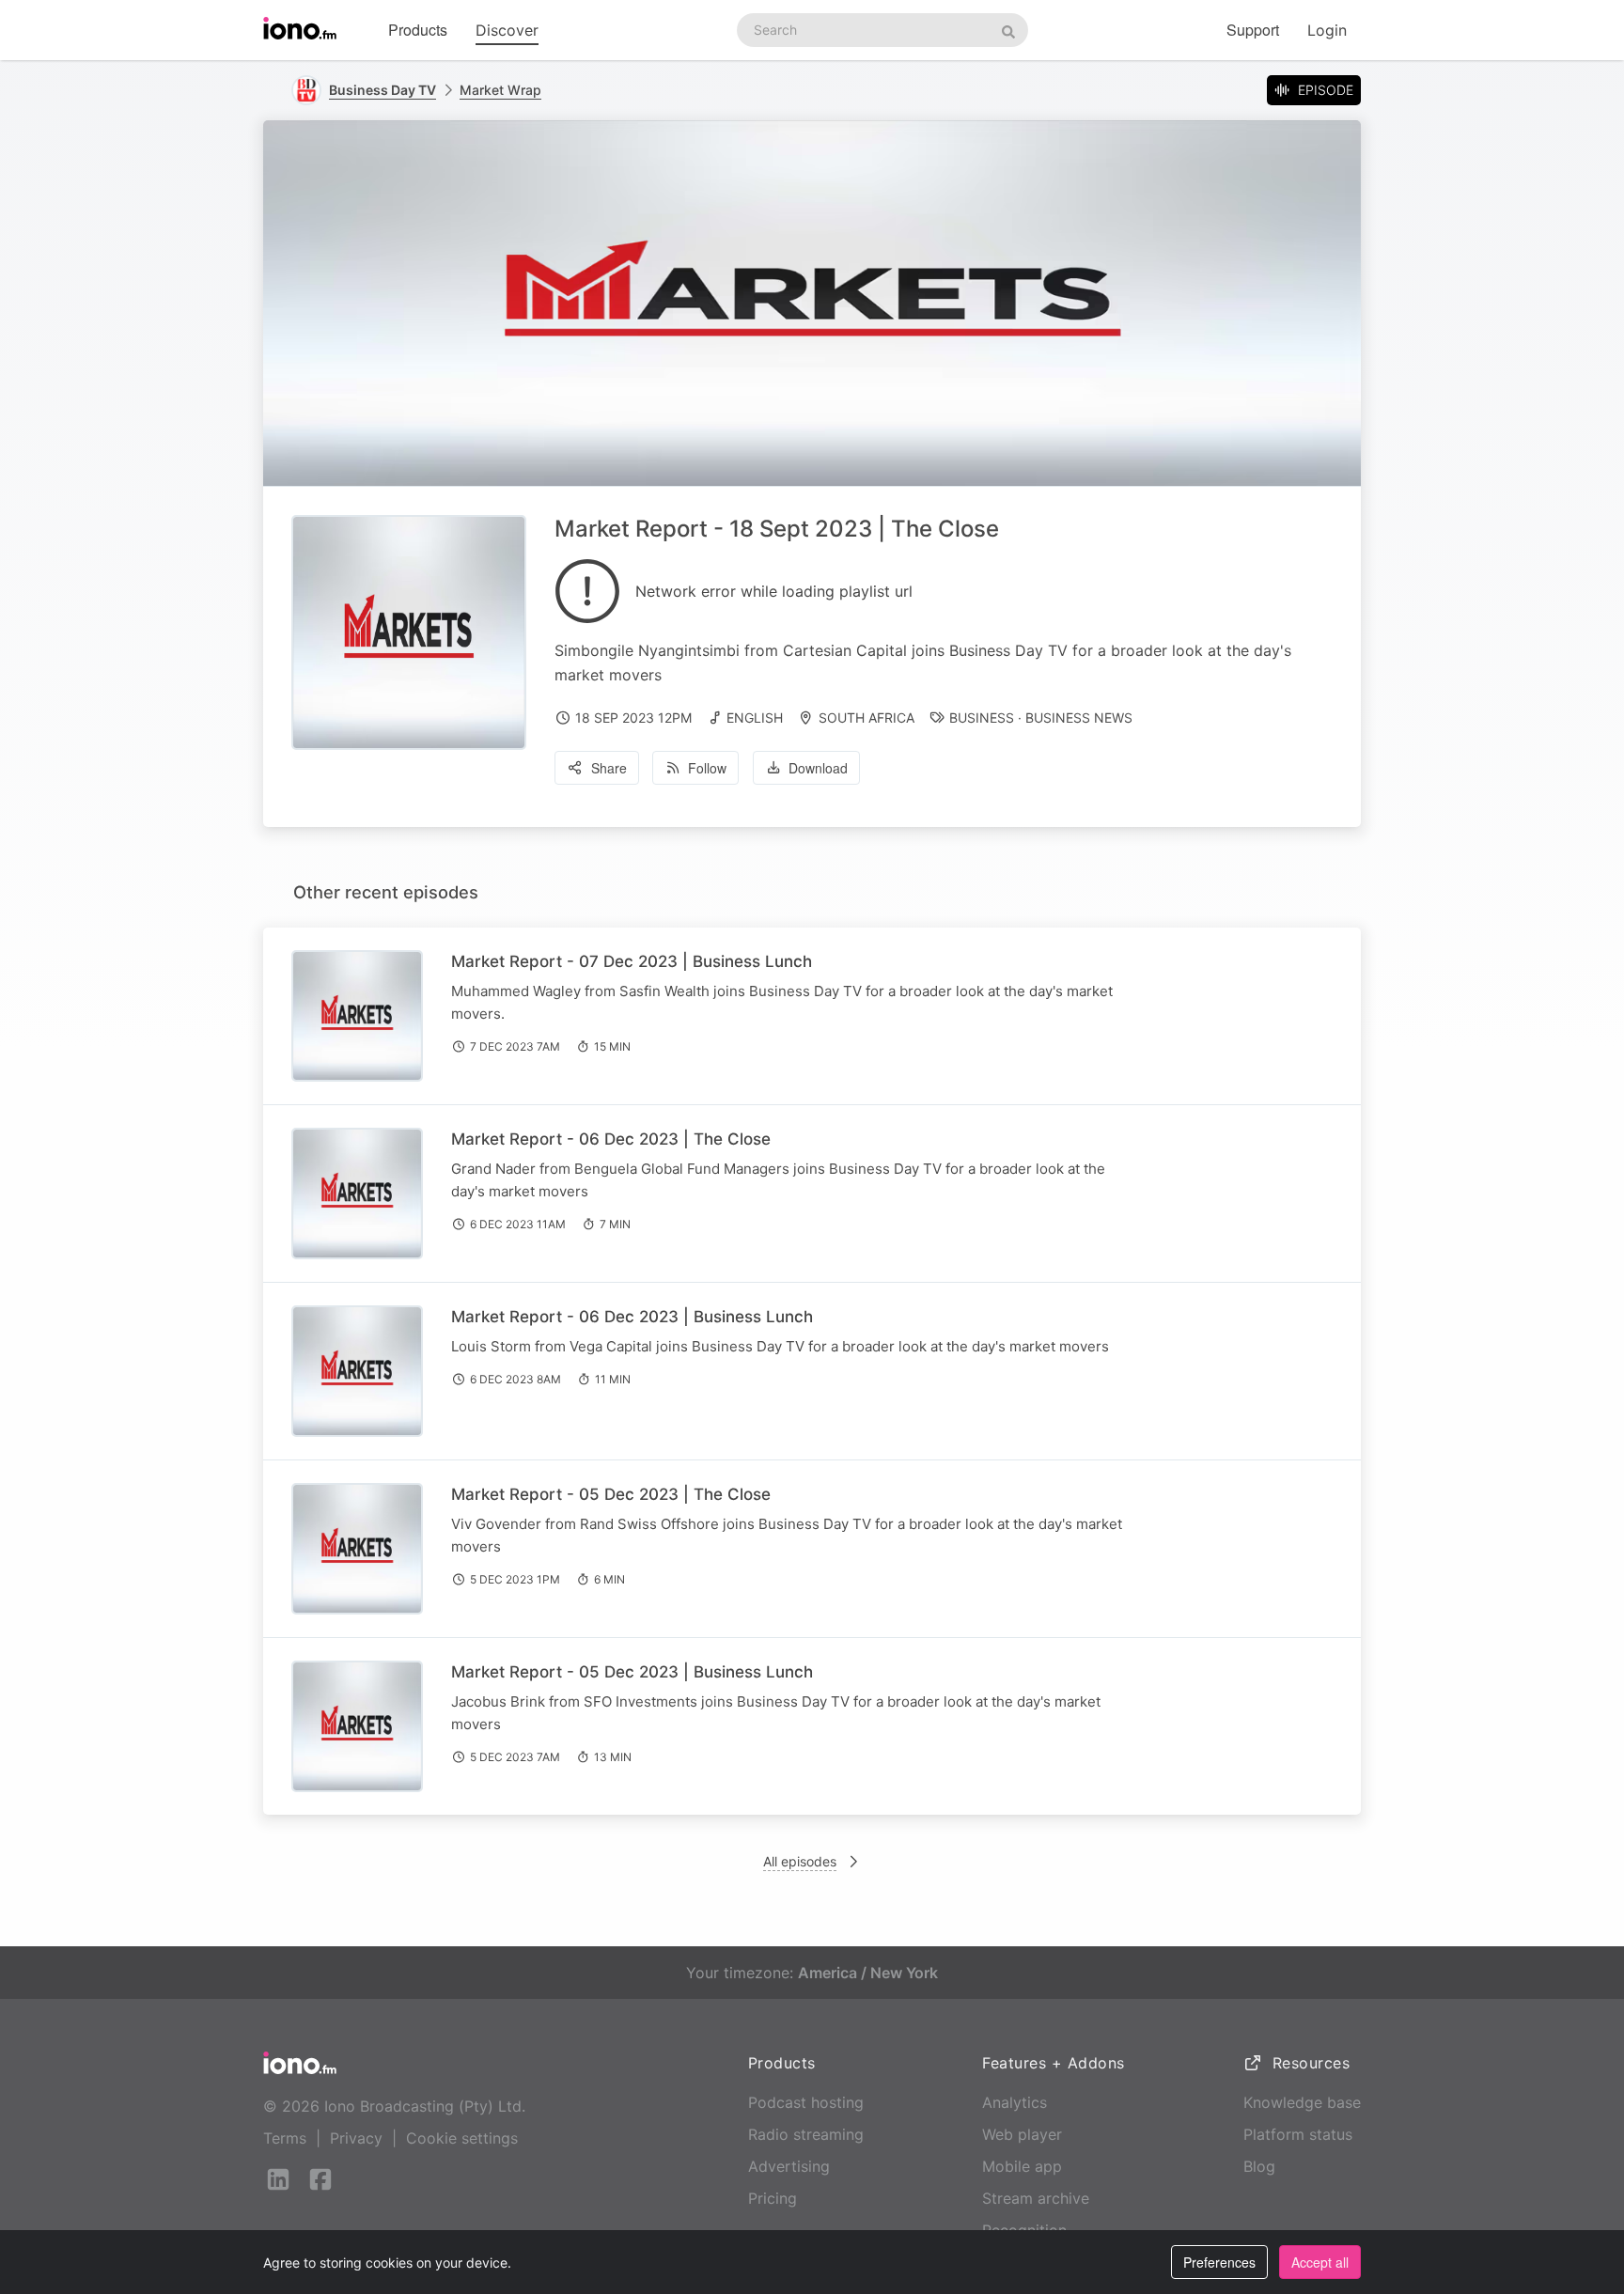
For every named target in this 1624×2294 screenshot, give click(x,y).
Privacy (356, 2138)
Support (1253, 30)
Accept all (1320, 2262)
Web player (1022, 2134)
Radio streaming (806, 2134)
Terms (285, 2138)
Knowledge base (1302, 2102)
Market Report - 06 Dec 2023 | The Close (611, 1139)
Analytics (1015, 2102)
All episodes (800, 1861)
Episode (1326, 90)
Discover (507, 30)
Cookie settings (462, 2138)
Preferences (1219, 2262)
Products (418, 30)
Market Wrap (500, 90)
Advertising (789, 2166)
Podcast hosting (806, 2102)
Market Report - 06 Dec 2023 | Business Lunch (632, 1317)
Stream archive (1036, 2198)
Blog (1259, 2166)
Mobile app (1022, 2166)
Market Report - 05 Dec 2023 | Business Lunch (632, 1672)
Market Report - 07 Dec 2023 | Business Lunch (632, 961)
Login (1327, 30)
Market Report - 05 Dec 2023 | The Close (611, 1494)
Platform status (1298, 2134)
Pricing (773, 2198)
